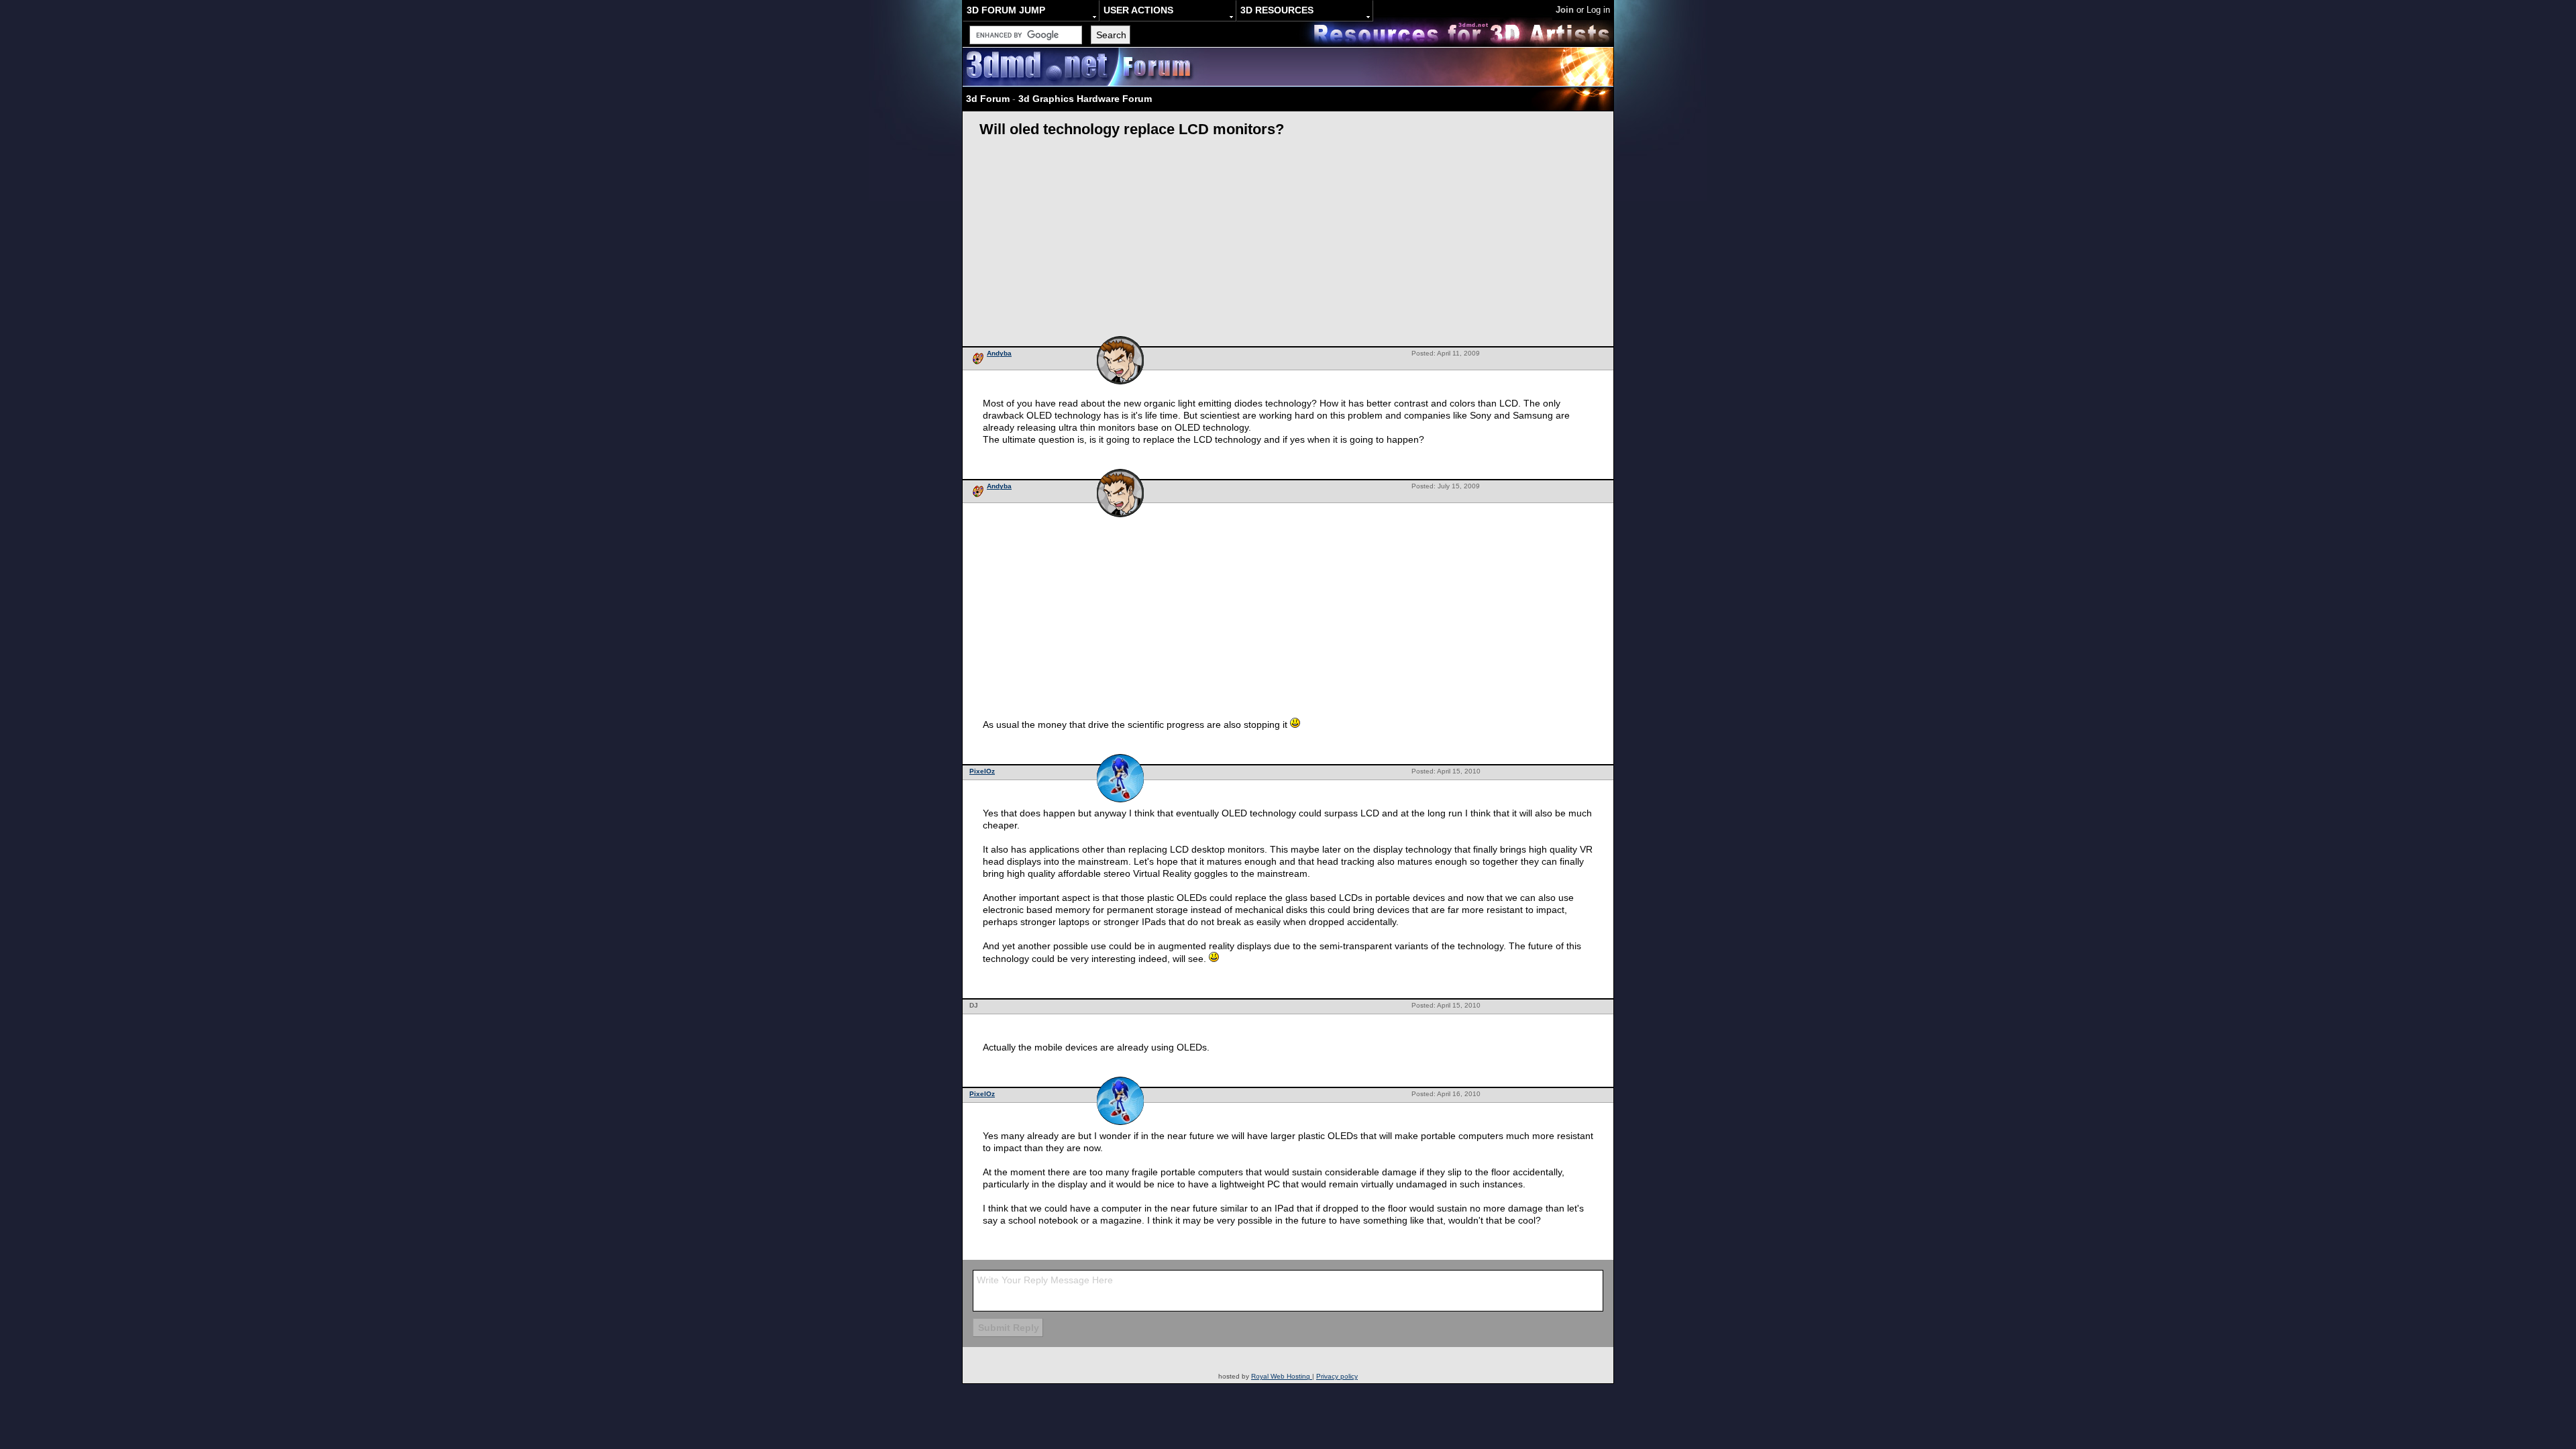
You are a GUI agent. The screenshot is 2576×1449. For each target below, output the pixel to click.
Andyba (999, 353)
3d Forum (988, 99)
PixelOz (982, 771)
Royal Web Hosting (1282, 1376)
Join (1565, 10)
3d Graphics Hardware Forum (1085, 99)
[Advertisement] (1288, 246)
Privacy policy (1337, 1376)
